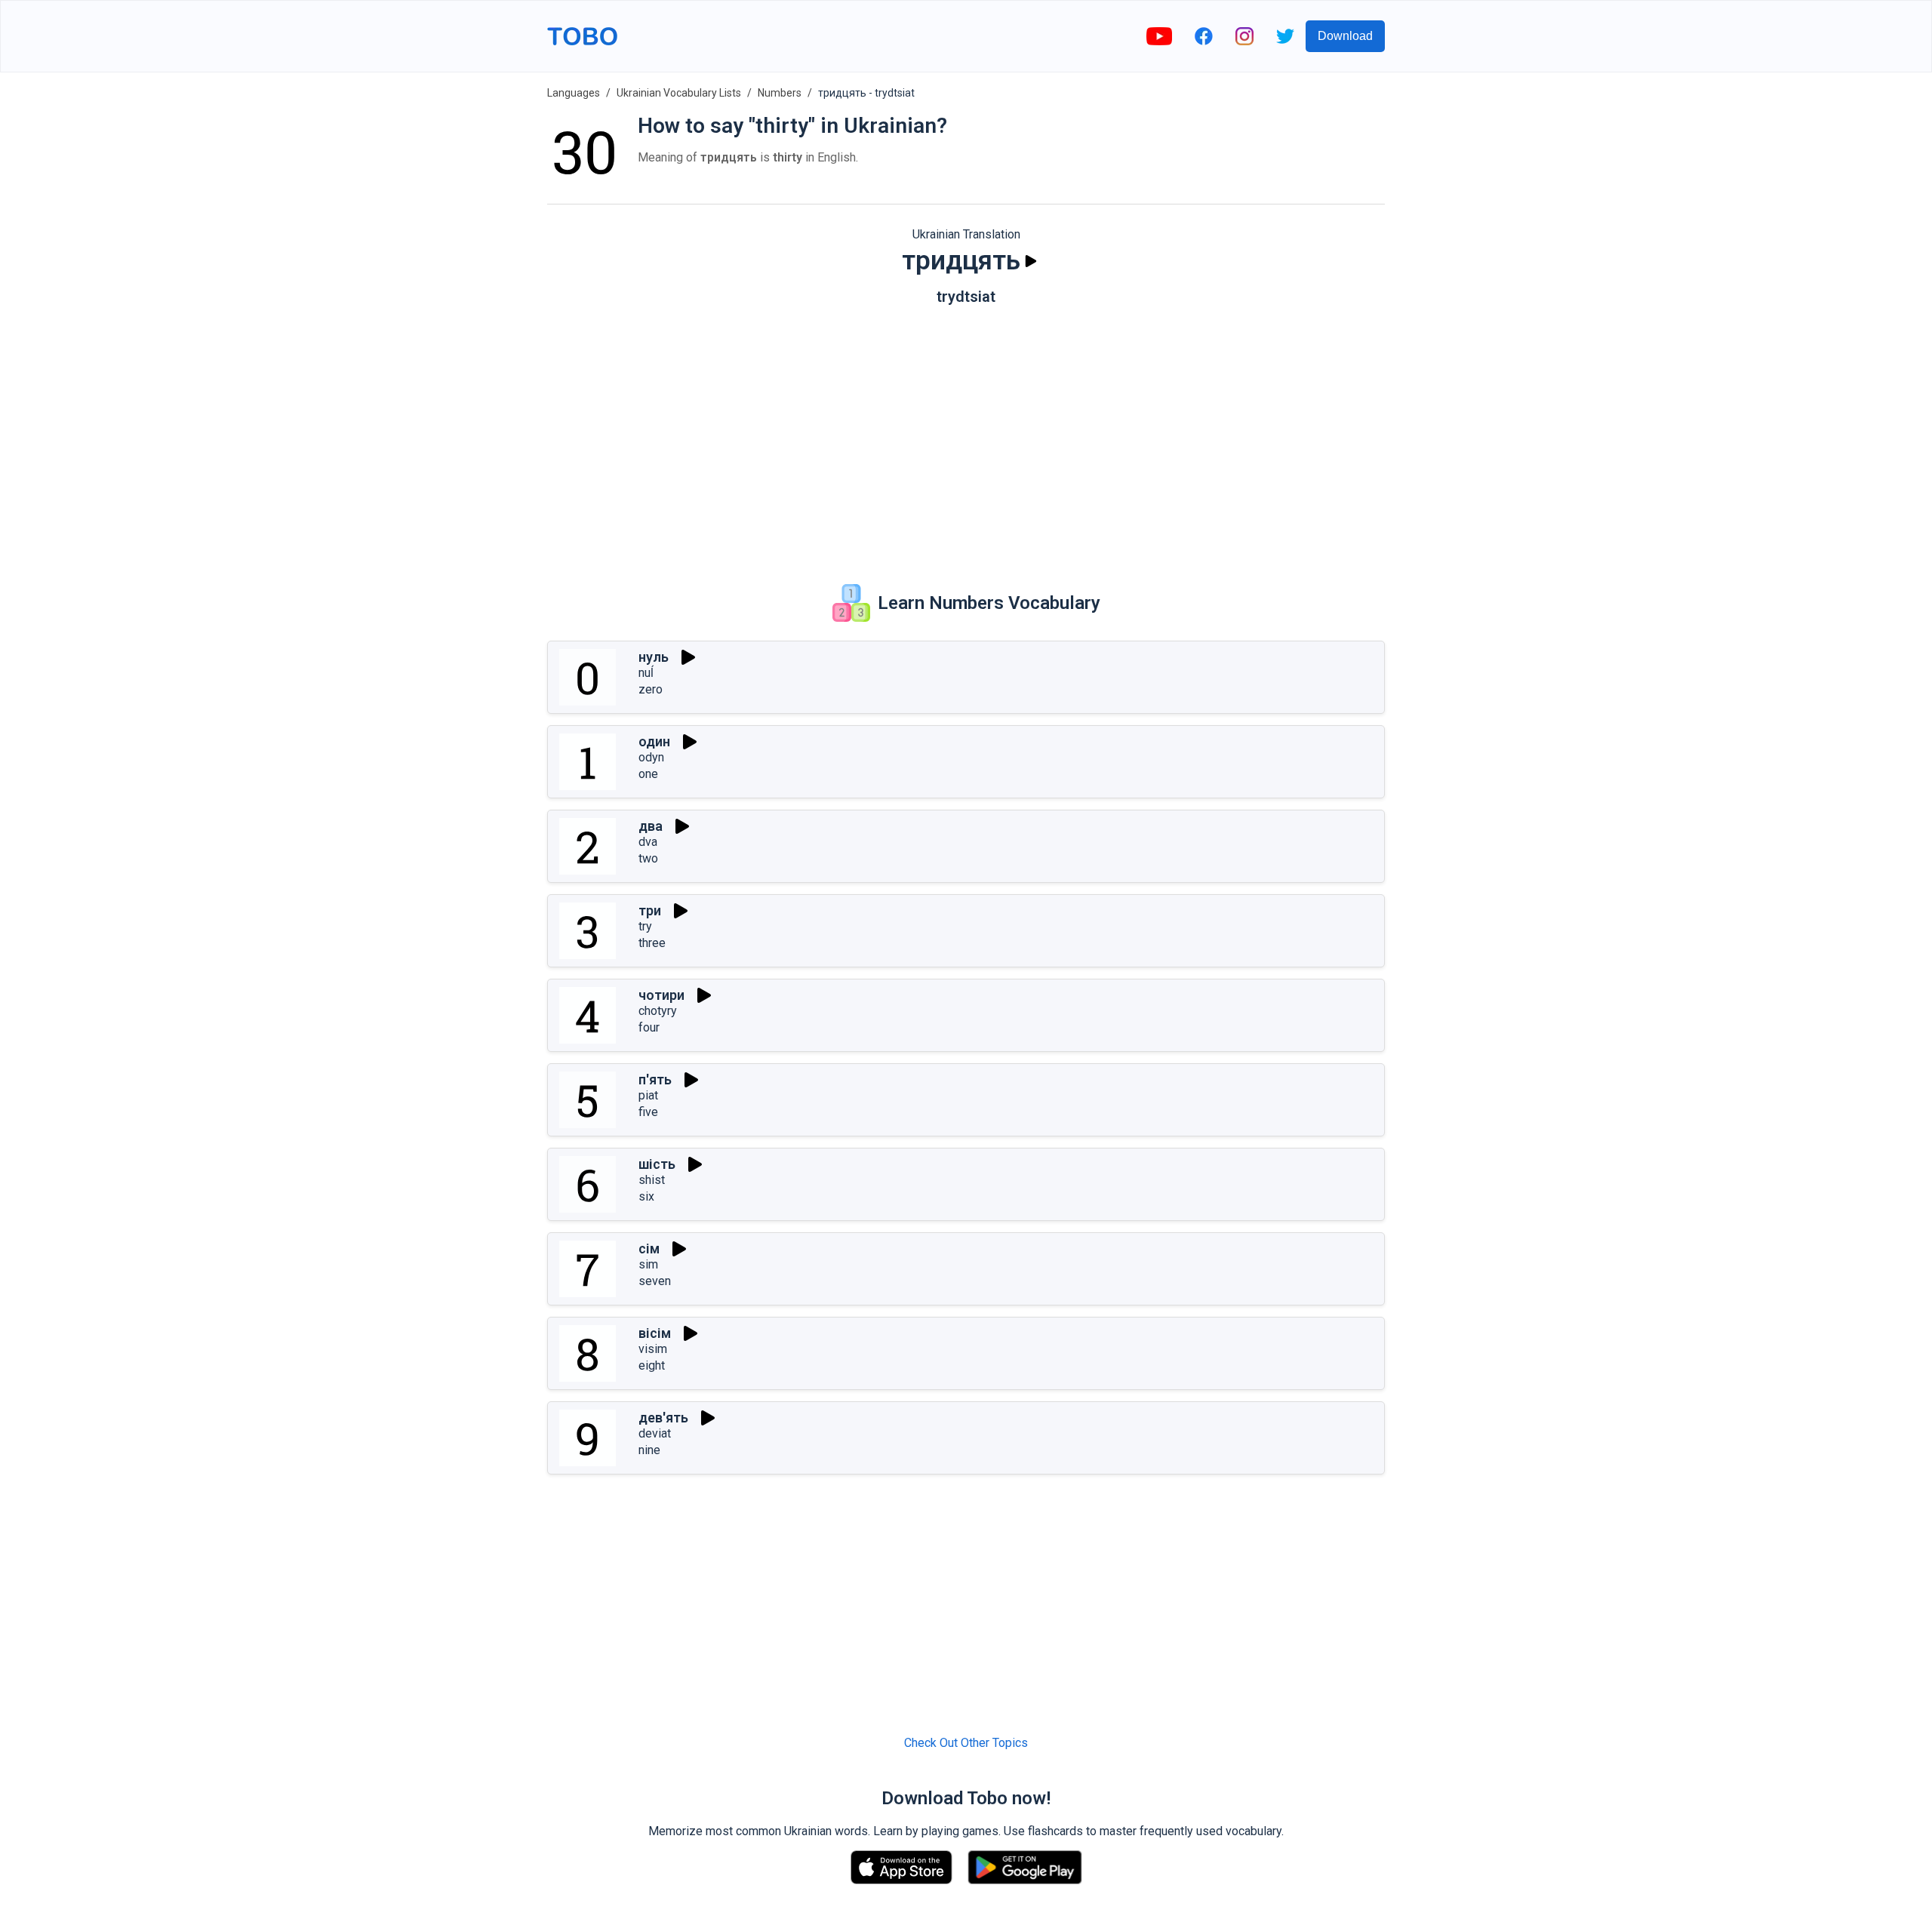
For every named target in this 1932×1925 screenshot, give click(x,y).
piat (648, 1095)
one (648, 774)
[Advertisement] (966, 434)
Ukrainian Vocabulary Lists (679, 93)
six (646, 1196)
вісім (655, 1333)
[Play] (1031, 261)
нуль (654, 657)
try (645, 926)
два (651, 826)
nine (649, 1450)
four (649, 1027)
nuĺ (646, 673)
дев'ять (663, 1418)
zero (651, 689)
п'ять (655, 1079)
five (648, 1112)
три (650, 910)
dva (648, 842)
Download (1345, 36)
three (652, 943)
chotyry (658, 1011)
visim (653, 1349)
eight (652, 1365)
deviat (655, 1433)
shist (652, 1180)
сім (649, 1248)
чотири (661, 995)
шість (657, 1164)
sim (648, 1264)
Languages (574, 93)
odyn (651, 757)
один (654, 741)
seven (655, 1281)
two (648, 858)
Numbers (780, 93)
